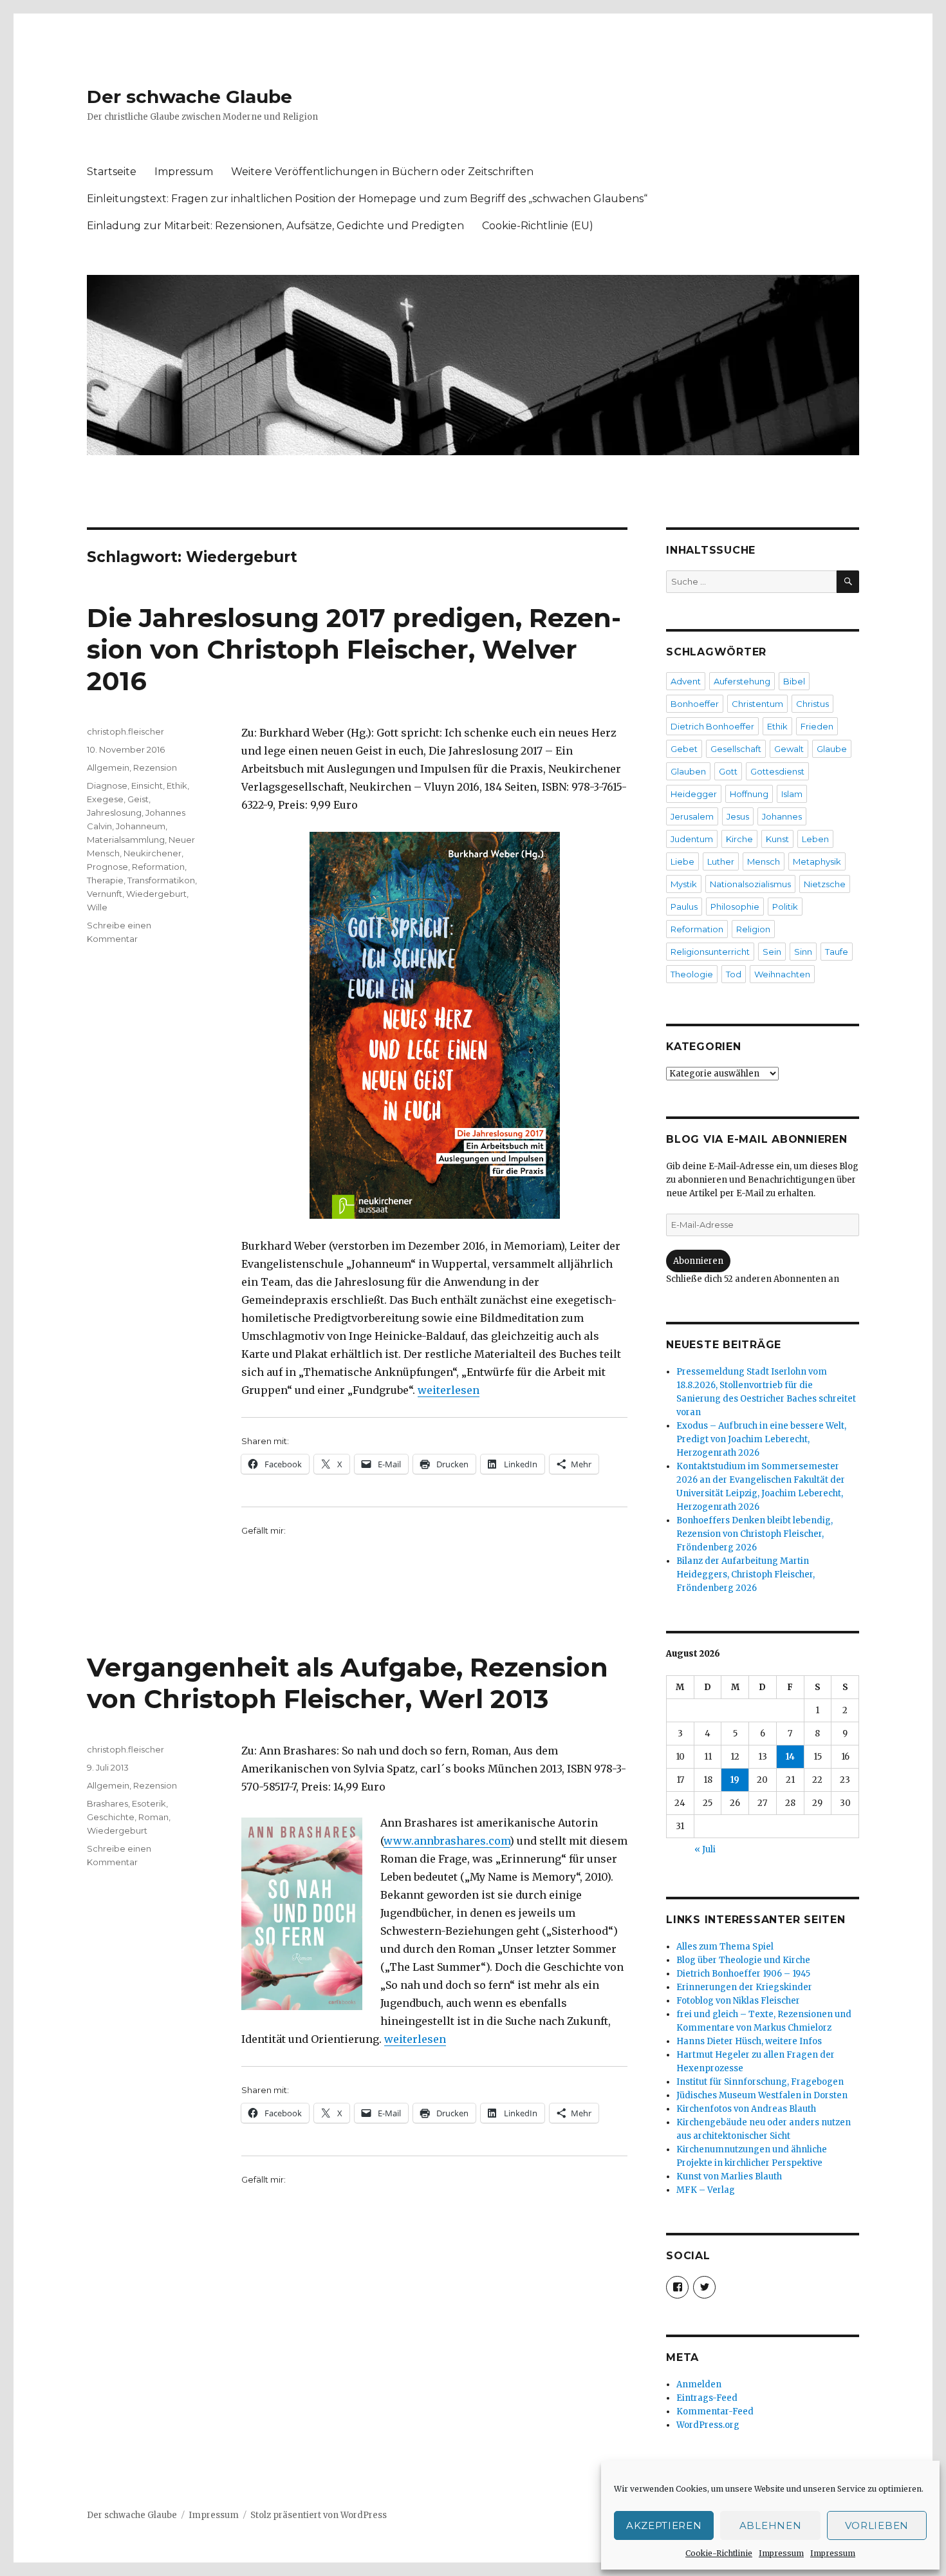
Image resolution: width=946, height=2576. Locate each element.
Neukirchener (153, 853)
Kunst (777, 839)
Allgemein (108, 767)
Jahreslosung (114, 813)
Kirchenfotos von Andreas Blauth (746, 2109)
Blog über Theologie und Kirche (743, 1960)
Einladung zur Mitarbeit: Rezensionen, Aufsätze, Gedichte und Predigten (275, 226)
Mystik (684, 884)
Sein (772, 952)
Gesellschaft (736, 749)
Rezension (155, 767)
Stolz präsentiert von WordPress (319, 2515)
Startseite (112, 172)
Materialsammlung (126, 840)
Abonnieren (698, 1261)
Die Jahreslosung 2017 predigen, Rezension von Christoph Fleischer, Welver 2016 (354, 649)
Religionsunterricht (710, 952)
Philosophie (735, 907)
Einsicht (147, 785)
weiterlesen (449, 1390)
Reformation (158, 867)
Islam (792, 794)
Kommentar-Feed (715, 2411)
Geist (138, 799)
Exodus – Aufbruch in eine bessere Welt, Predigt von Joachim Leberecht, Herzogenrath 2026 (761, 1439)
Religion (753, 929)
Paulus (684, 907)
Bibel (794, 681)
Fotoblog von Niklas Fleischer (738, 2001)
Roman (153, 1817)
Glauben (688, 771)
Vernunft (105, 894)
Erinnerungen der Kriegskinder (744, 1987)
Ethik (177, 785)
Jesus (738, 816)
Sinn (803, 952)
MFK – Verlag (706, 2190)
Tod (734, 974)
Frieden (817, 726)
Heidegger (694, 794)
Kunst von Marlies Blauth (729, 2176)
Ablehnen (771, 2525)
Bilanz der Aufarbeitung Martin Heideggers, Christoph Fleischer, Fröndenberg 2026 (746, 1575)
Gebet (684, 749)
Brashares (107, 1803)
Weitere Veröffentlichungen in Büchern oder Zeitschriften (382, 172)
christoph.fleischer (125, 731)
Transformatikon (161, 880)
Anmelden (699, 2384)
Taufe (837, 952)
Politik (785, 907)
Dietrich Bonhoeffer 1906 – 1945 (743, 1974)
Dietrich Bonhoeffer (712, 726)
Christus (812, 704)
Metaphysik (817, 861)
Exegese (105, 799)
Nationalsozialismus (750, 884)
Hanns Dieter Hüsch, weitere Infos (749, 2041)
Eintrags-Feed (707, 2398)
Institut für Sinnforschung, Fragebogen (760, 2082)
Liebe (682, 861)
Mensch (764, 861)
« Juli (705, 1849)
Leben (815, 839)
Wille (97, 907)
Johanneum (141, 826)
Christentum (757, 704)
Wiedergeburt (156, 894)
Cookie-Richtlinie (719, 2553)
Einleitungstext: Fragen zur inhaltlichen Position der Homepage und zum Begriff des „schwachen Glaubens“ (367, 199)
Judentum (692, 839)
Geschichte (111, 1817)
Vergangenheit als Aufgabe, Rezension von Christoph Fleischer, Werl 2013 (348, 1683)
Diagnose (107, 785)
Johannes (782, 816)
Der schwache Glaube (190, 97)
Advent (686, 681)
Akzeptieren (664, 2525)
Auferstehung (742, 681)
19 (735, 1780)
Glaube (832, 749)
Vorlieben (877, 2525)
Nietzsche (825, 884)
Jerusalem (692, 816)
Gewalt (789, 749)
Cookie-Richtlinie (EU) (538, 226)
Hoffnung (749, 794)
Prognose (107, 867)
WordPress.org (708, 2425)
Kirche (739, 839)
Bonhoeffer (695, 704)
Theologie (692, 974)
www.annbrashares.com (447, 1841)
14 (790, 1757)
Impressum (781, 2553)
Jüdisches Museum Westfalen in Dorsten (762, 2095)
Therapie (105, 880)
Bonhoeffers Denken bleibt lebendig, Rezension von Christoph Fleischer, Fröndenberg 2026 (755, 1534)
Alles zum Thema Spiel (725, 1947)
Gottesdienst (777, 771)
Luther (721, 861)
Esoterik (149, 1803)
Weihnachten (782, 974)
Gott (728, 771)
